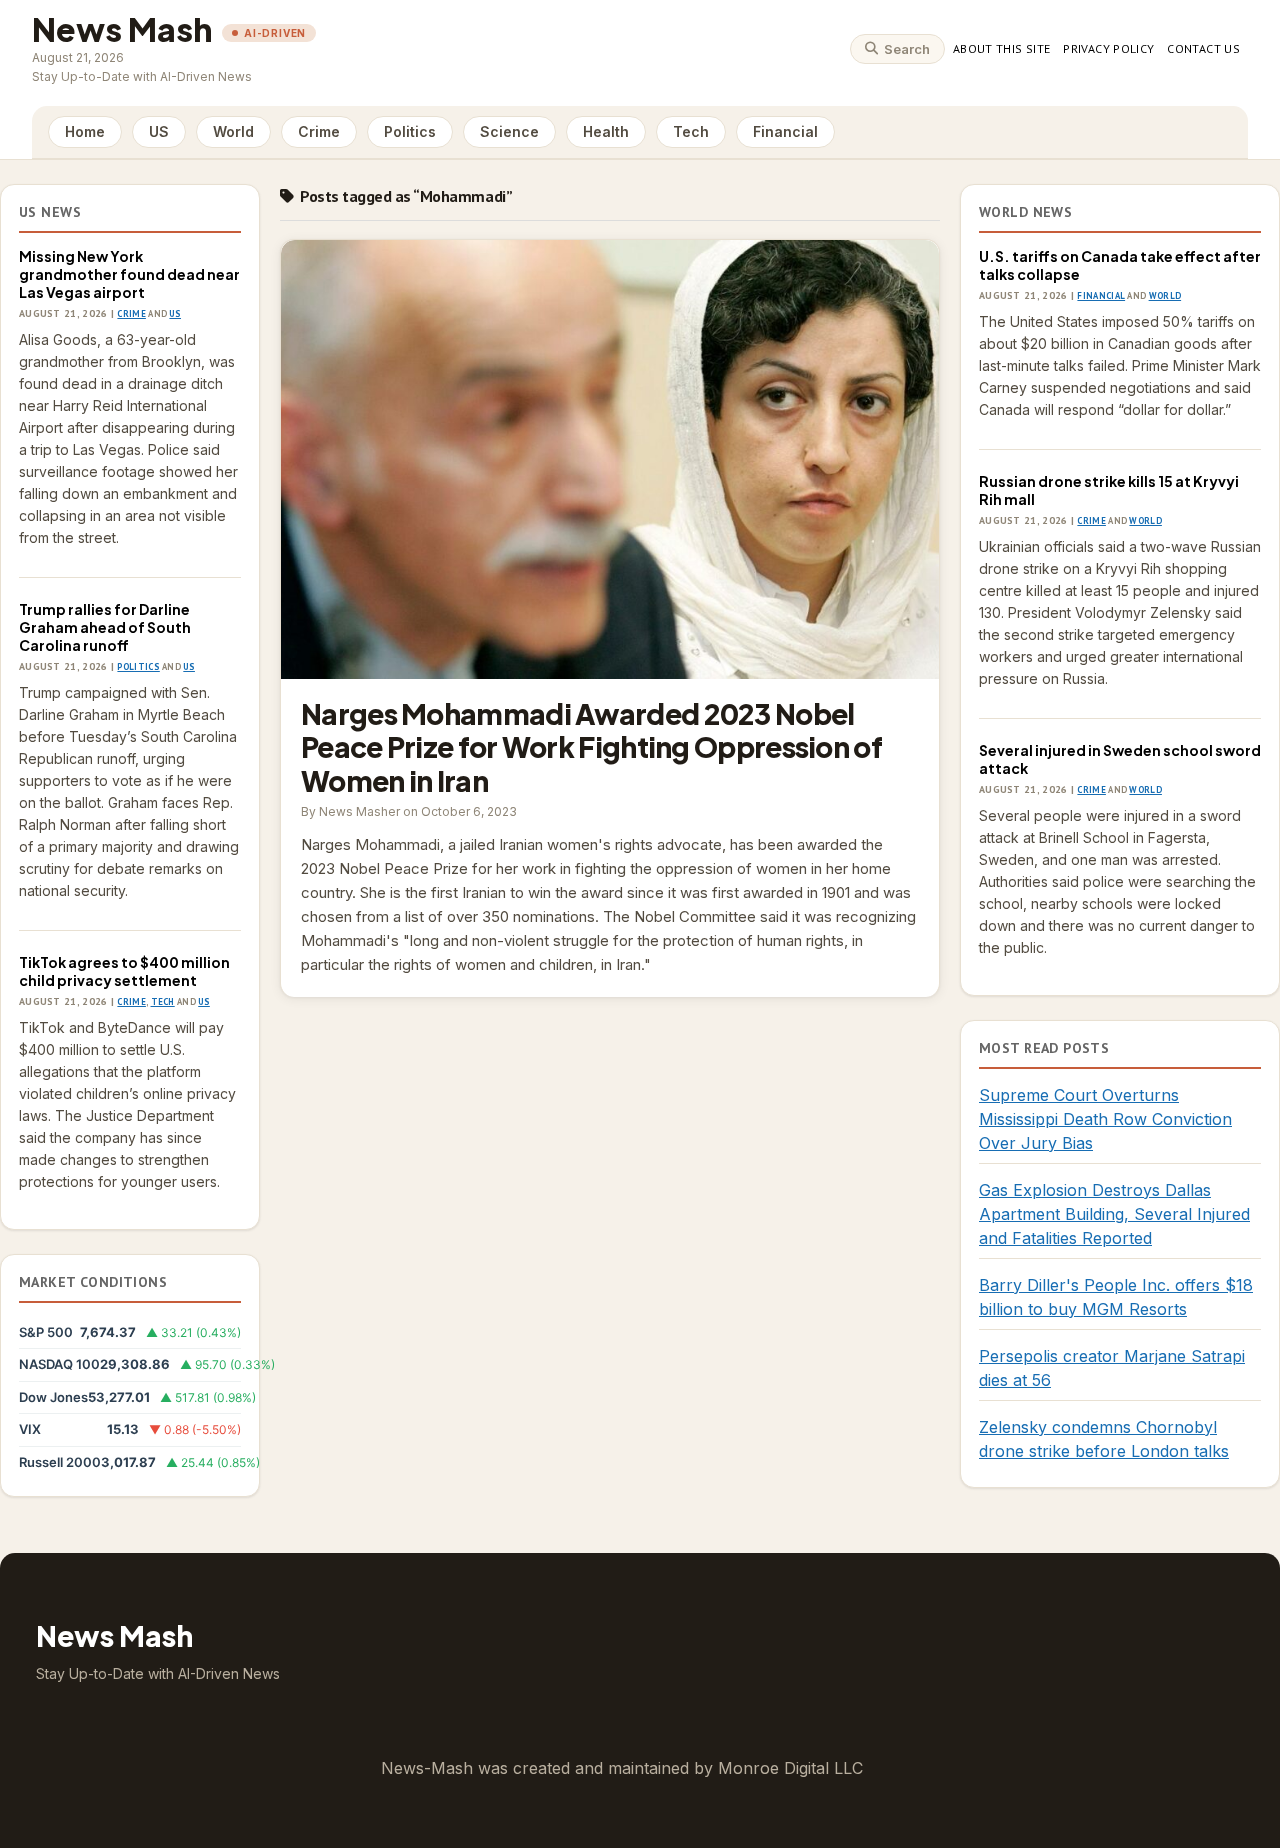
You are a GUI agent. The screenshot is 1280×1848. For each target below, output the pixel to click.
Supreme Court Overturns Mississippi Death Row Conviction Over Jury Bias (1105, 1119)
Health (606, 131)
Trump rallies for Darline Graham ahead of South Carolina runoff (105, 627)
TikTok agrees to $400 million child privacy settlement (124, 971)
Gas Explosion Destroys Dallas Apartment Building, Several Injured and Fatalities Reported (1114, 1214)
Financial (785, 131)
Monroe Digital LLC (790, 1768)
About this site (1001, 48)
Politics (410, 131)
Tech (691, 131)
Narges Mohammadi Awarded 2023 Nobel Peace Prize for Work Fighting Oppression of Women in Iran (610, 459)
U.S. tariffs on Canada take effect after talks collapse (1120, 265)
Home (85, 131)
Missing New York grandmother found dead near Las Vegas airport (129, 274)
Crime (319, 131)
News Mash (122, 29)
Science (509, 131)
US (159, 131)
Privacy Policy (1108, 48)
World (233, 131)
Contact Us (1203, 48)
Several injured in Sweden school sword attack (1120, 759)
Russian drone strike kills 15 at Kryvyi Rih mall (1109, 490)
